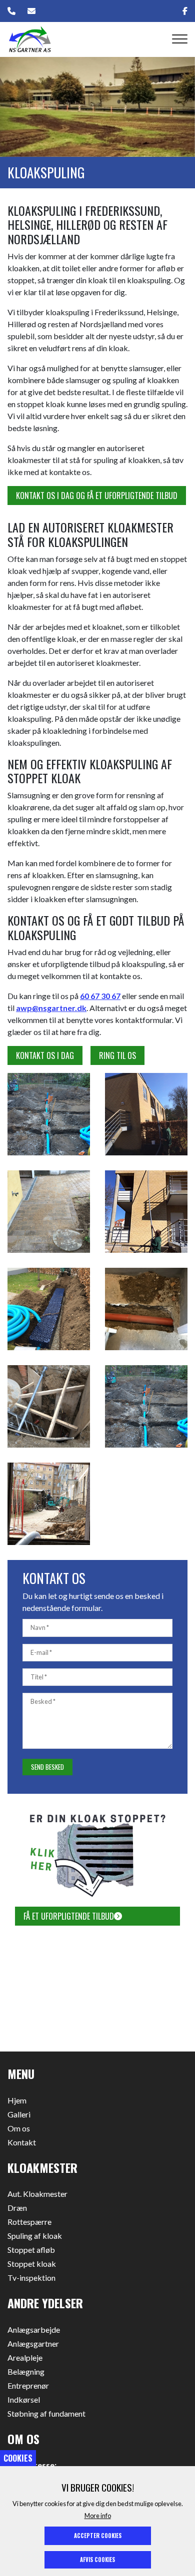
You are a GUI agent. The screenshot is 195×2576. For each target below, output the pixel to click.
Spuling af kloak (35, 2236)
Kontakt (22, 2142)
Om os (19, 2128)
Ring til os (117, 1055)
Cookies (18, 2458)
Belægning (26, 2372)
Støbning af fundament (46, 2414)
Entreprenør (28, 2386)
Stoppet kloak (32, 2264)
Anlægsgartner (33, 2344)
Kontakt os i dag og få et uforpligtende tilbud (97, 496)
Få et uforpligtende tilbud (69, 1916)
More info (98, 2516)
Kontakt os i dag (45, 1055)
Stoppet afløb (31, 2250)
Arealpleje (25, 2358)
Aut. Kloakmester (37, 2194)
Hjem (17, 2100)
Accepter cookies (98, 2536)
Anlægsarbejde (34, 2330)
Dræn (17, 2208)
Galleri (19, 2114)
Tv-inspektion (31, 2278)
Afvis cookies (97, 2560)
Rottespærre (29, 2222)
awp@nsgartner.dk (51, 1008)
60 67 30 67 (100, 996)
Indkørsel (24, 2400)
